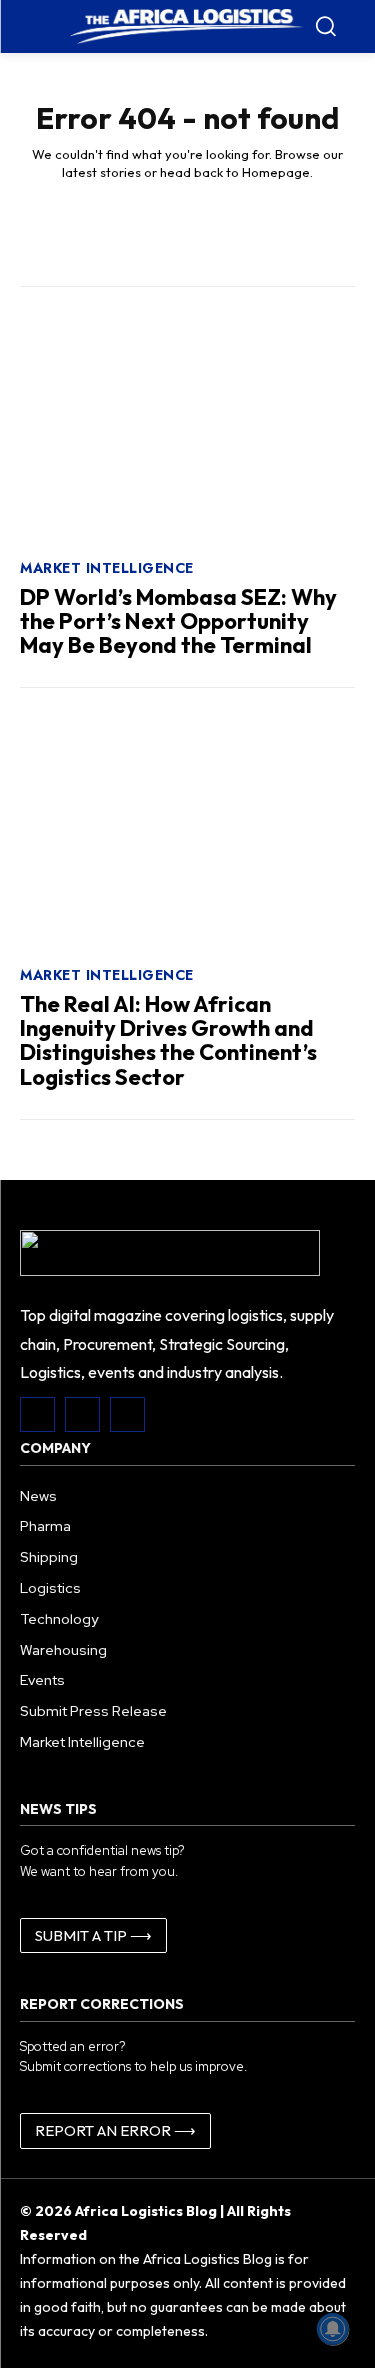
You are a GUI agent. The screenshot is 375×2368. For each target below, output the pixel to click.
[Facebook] (37, 1414)
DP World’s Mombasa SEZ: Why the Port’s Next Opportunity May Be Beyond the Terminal (178, 621)
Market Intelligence (107, 568)
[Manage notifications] (333, 2329)
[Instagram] (82, 1414)
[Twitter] (127, 1414)
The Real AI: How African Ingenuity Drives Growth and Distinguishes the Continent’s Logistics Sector (168, 1040)
